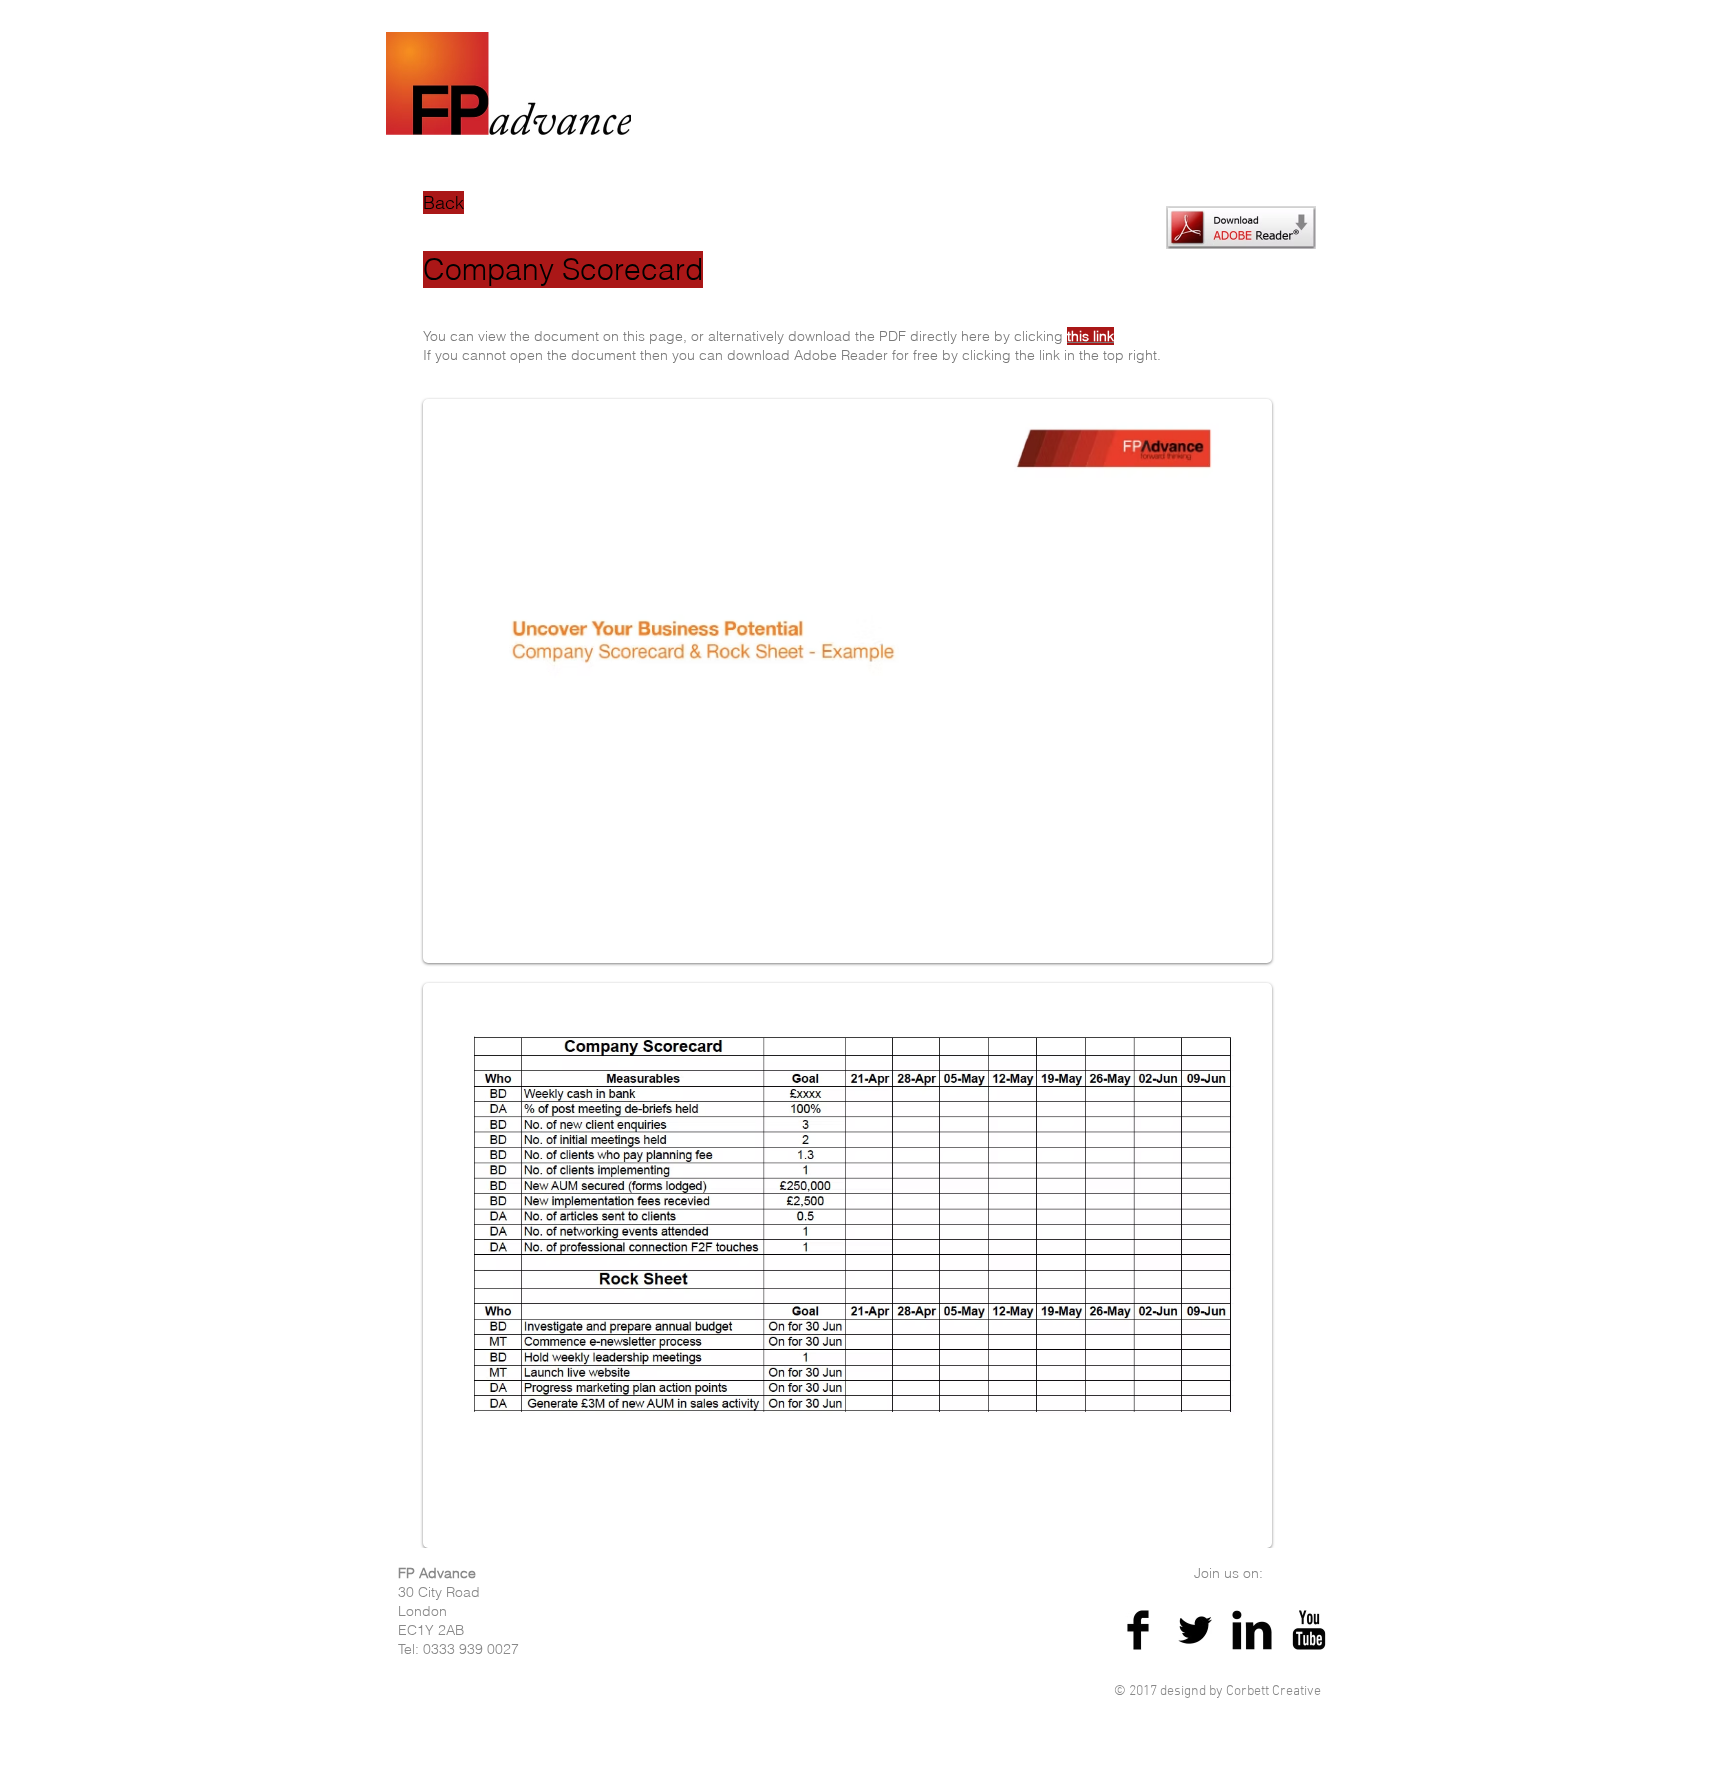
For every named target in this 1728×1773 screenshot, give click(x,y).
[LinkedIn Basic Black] (1252, 1630)
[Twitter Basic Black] (1195, 1630)
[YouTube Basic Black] (1309, 1630)
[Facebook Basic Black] (1138, 1630)
